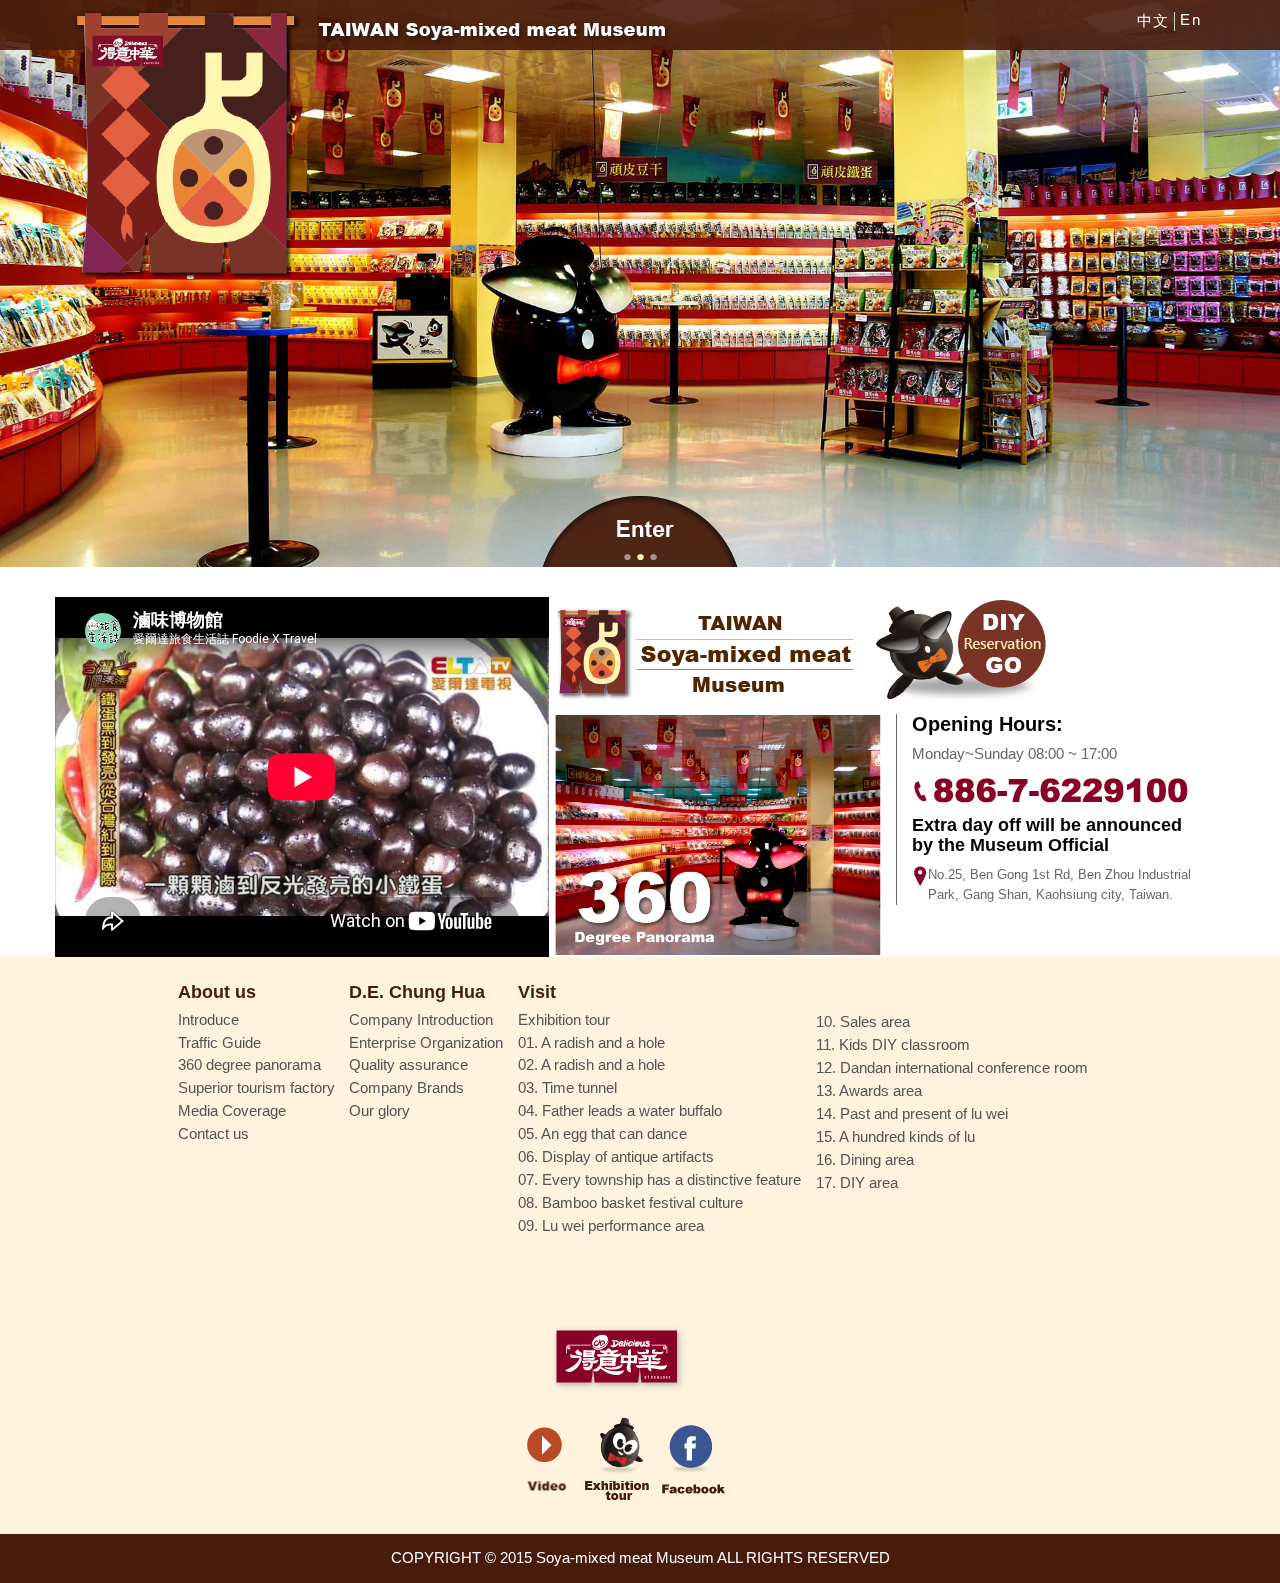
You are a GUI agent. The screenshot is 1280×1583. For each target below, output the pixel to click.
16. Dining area (865, 1160)
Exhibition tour (564, 1020)
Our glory (379, 1111)
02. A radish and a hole (591, 1065)
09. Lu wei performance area (611, 1226)
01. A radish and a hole (591, 1043)
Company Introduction (421, 1020)
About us (217, 992)
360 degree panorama (249, 1065)
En (1190, 20)
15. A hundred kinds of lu (895, 1137)
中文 (1153, 21)
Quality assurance (408, 1065)
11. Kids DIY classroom (893, 1045)
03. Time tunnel (567, 1088)
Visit (537, 992)
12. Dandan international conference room (952, 1068)
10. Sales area (863, 1022)
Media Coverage (232, 1111)
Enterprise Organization (426, 1043)
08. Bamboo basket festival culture (630, 1203)
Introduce (208, 1020)
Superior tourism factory (256, 1088)
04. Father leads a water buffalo (620, 1111)
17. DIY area (857, 1183)
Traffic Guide (219, 1043)
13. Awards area (869, 1091)
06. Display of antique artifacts (616, 1157)
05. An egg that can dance (602, 1134)
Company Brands (406, 1088)
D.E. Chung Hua (417, 992)
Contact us (213, 1134)
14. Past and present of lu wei (912, 1114)
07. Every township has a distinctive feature (659, 1180)
